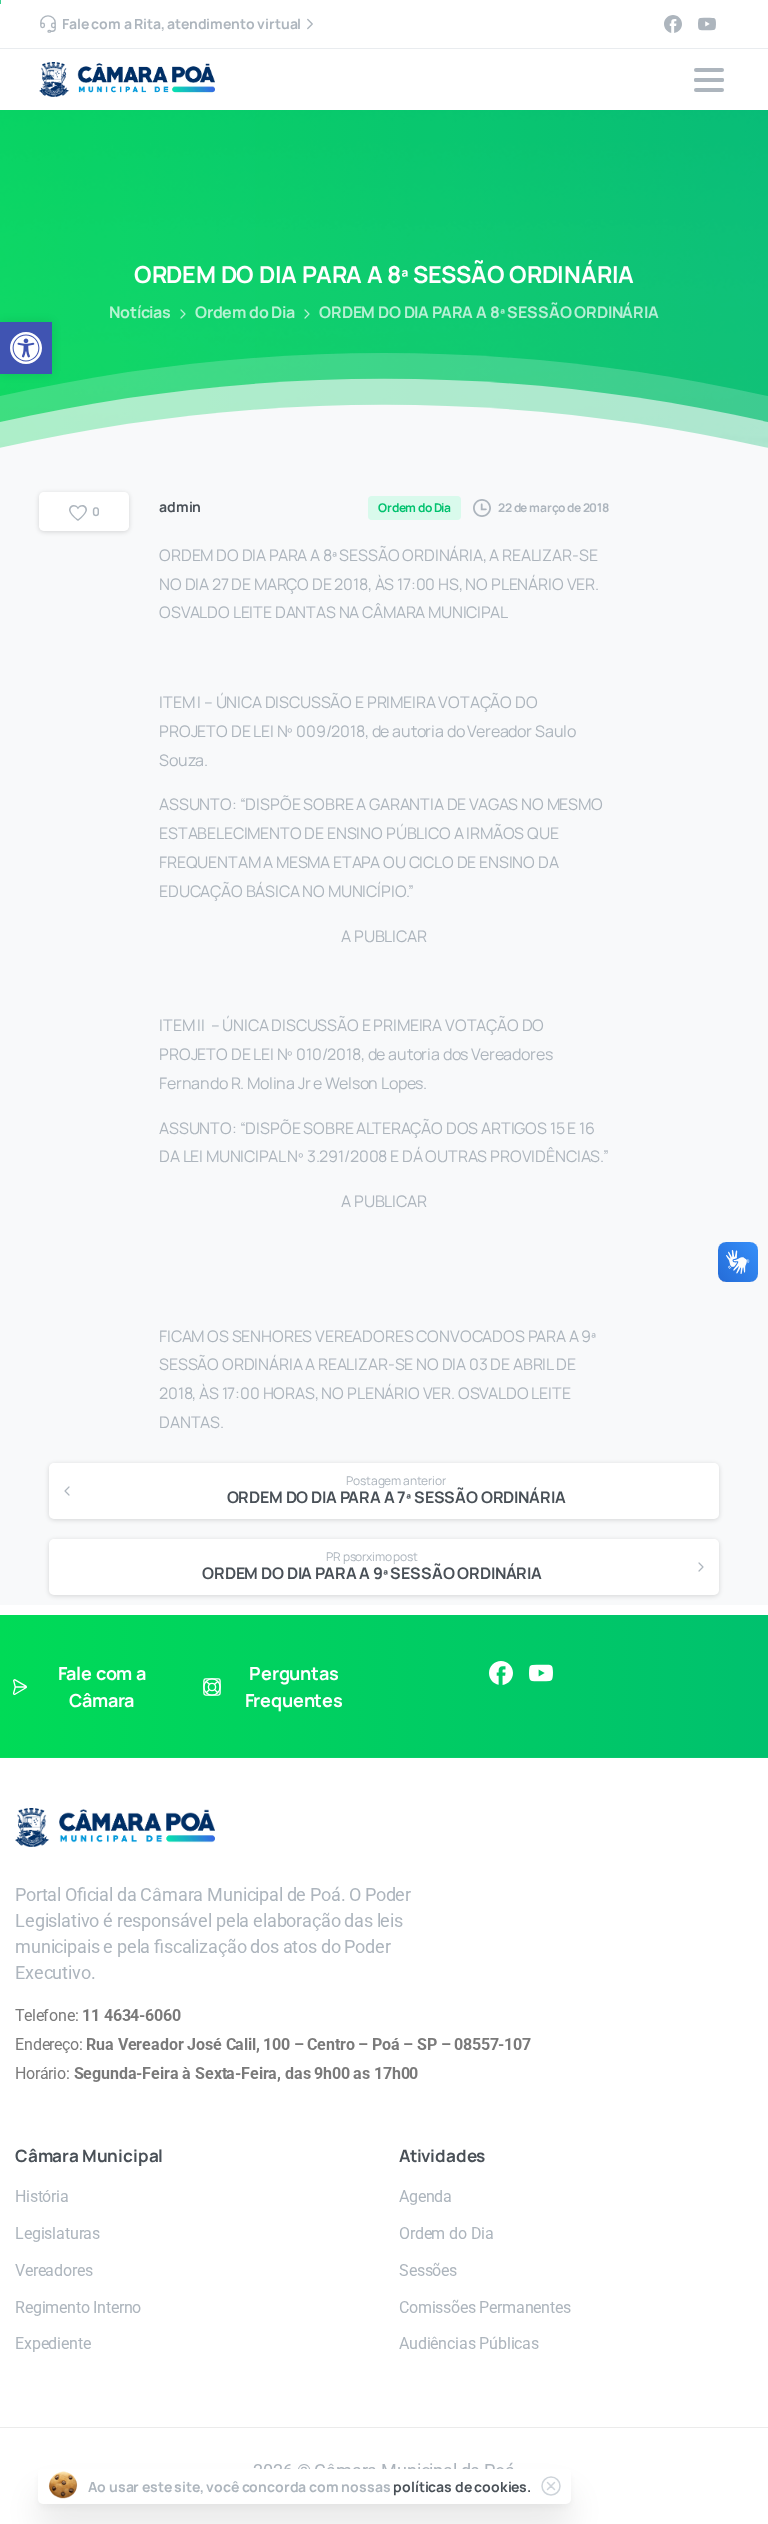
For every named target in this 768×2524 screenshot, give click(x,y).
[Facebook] (673, 24)
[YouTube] (707, 24)
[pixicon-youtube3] (541, 1673)
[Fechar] (551, 2486)
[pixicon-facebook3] (501, 1673)
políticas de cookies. (462, 2486)
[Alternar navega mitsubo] (709, 80)
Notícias (140, 312)
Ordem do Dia (245, 312)
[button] (26, 348)
